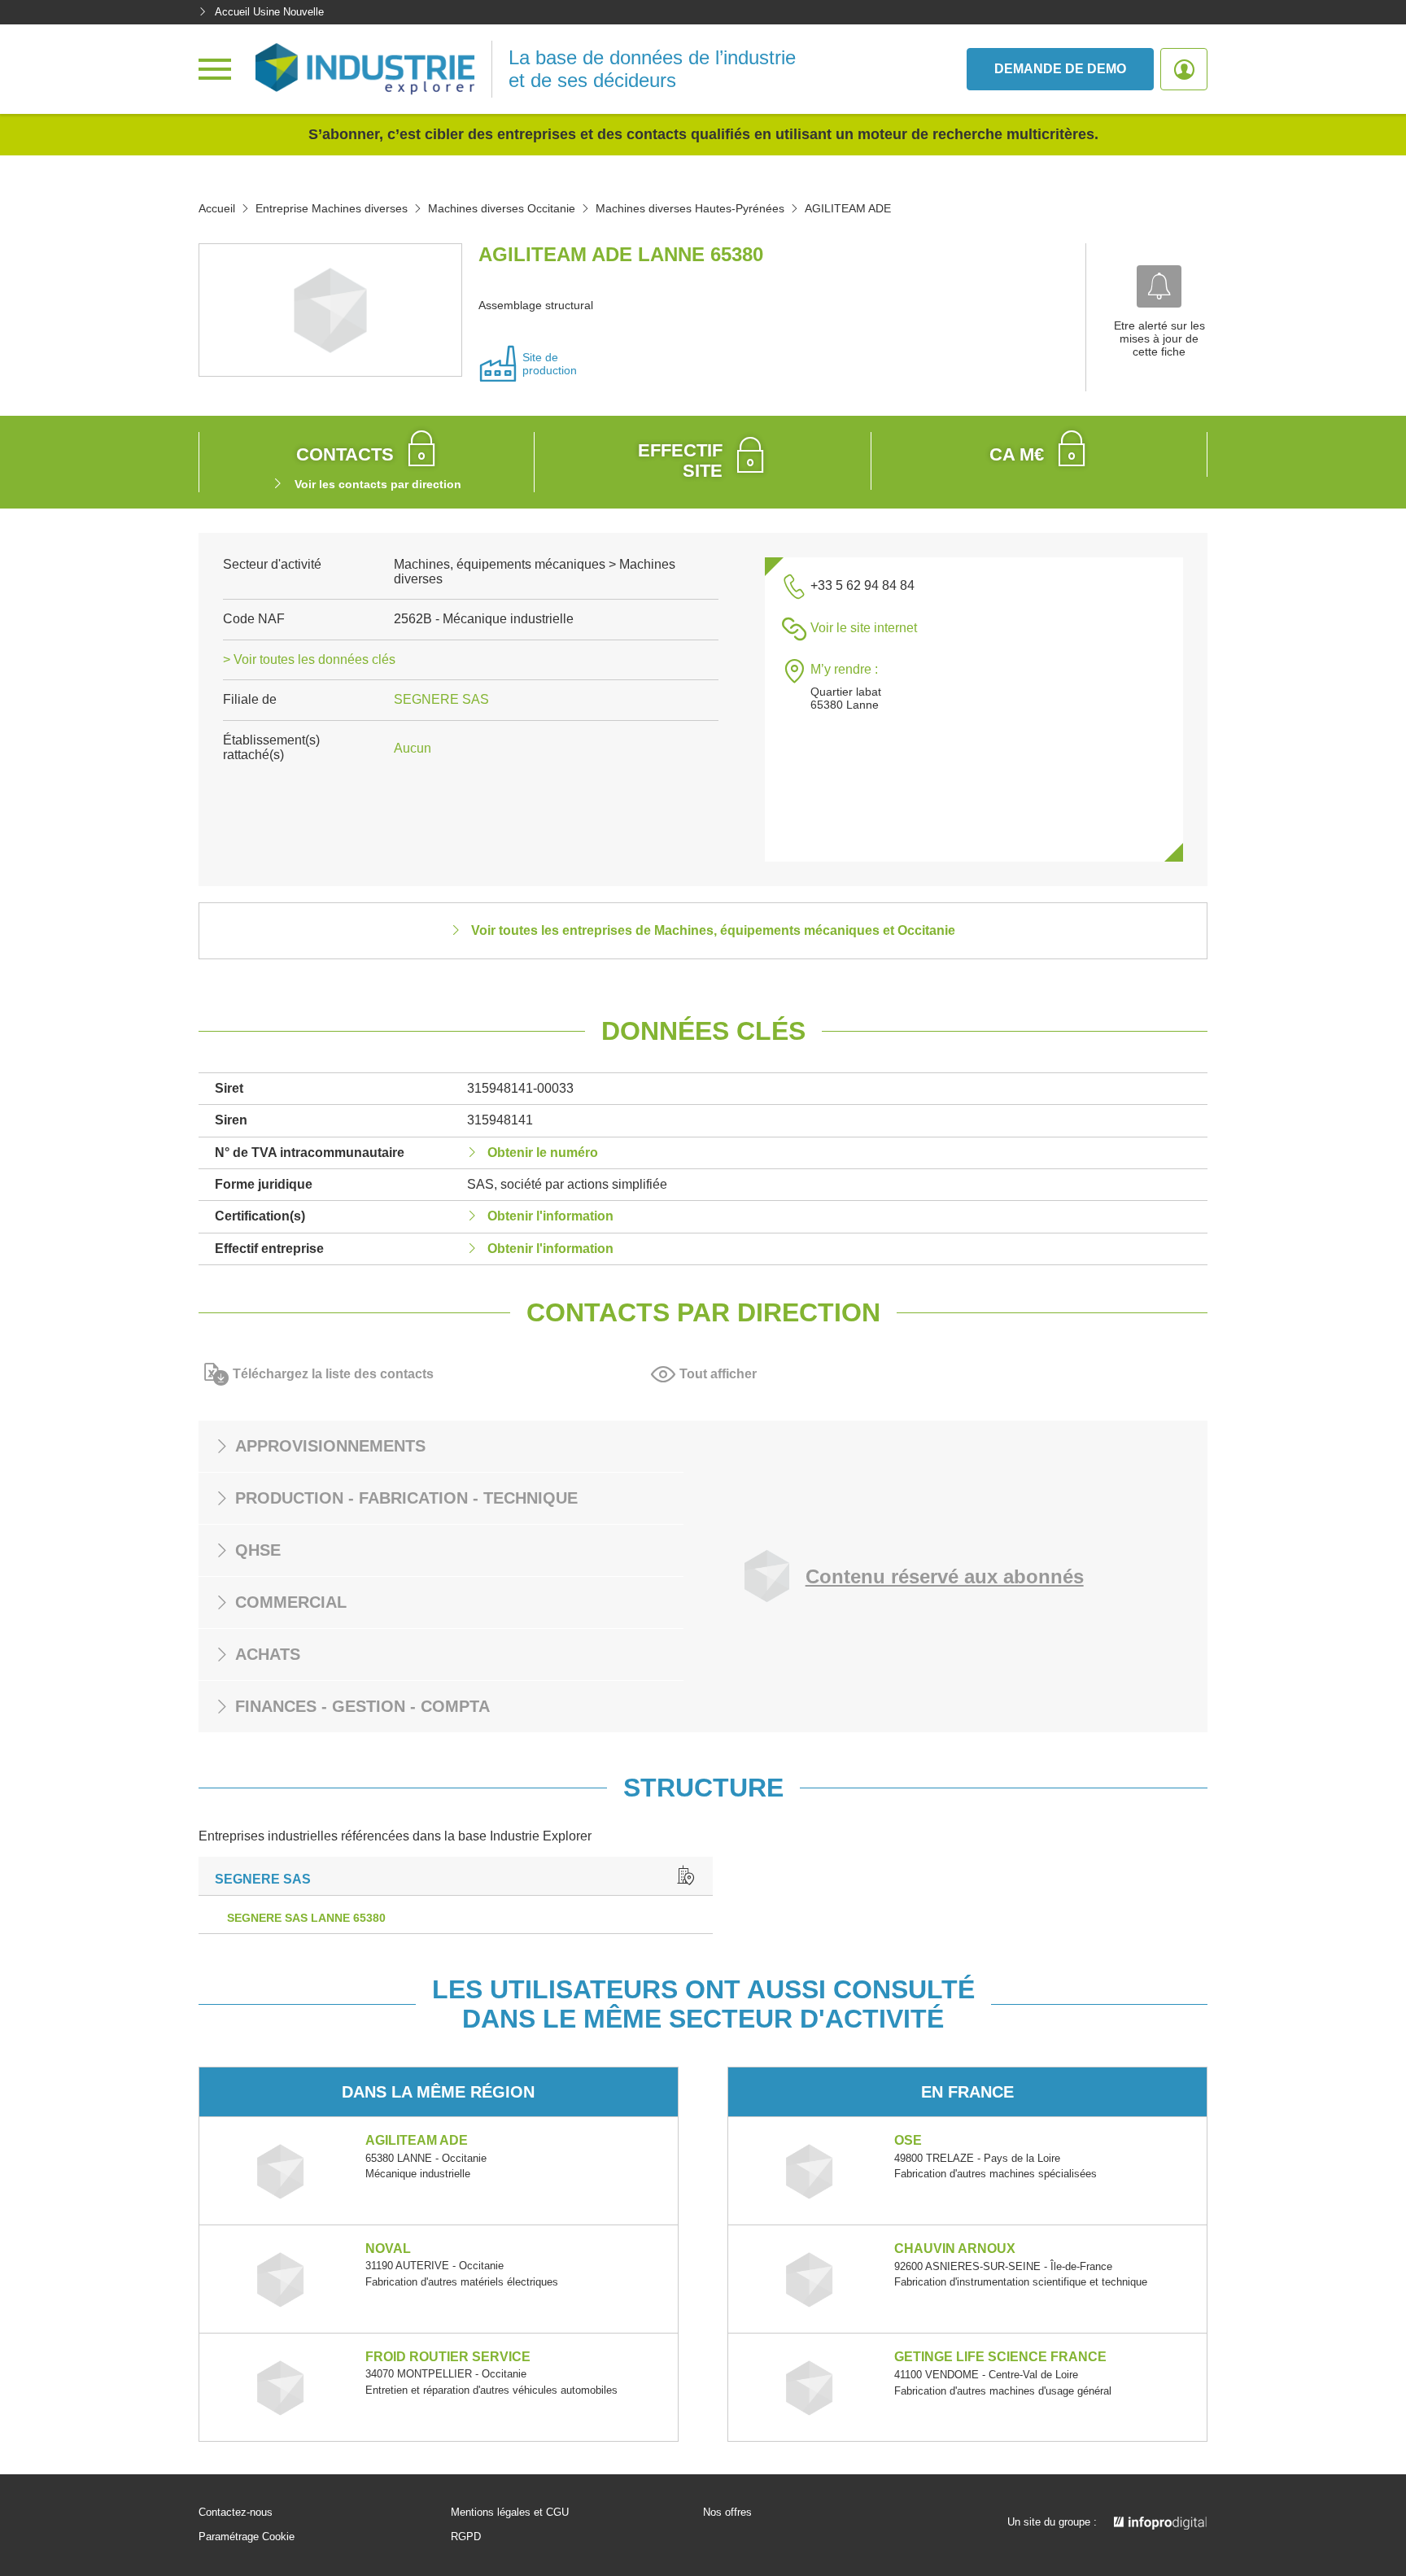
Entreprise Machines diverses (332, 208)
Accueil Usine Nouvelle (269, 12)
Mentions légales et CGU (510, 2513)
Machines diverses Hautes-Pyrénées (690, 208)
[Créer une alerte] (1159, 286)
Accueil (217, 208)
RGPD (466, 2537)
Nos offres (727, 2513)
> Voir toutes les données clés (309, 659)
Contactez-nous (236, 2513)
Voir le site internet (864, 628)
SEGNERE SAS (441, 699)
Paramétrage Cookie (247, 2537)
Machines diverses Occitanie (502, 208)
